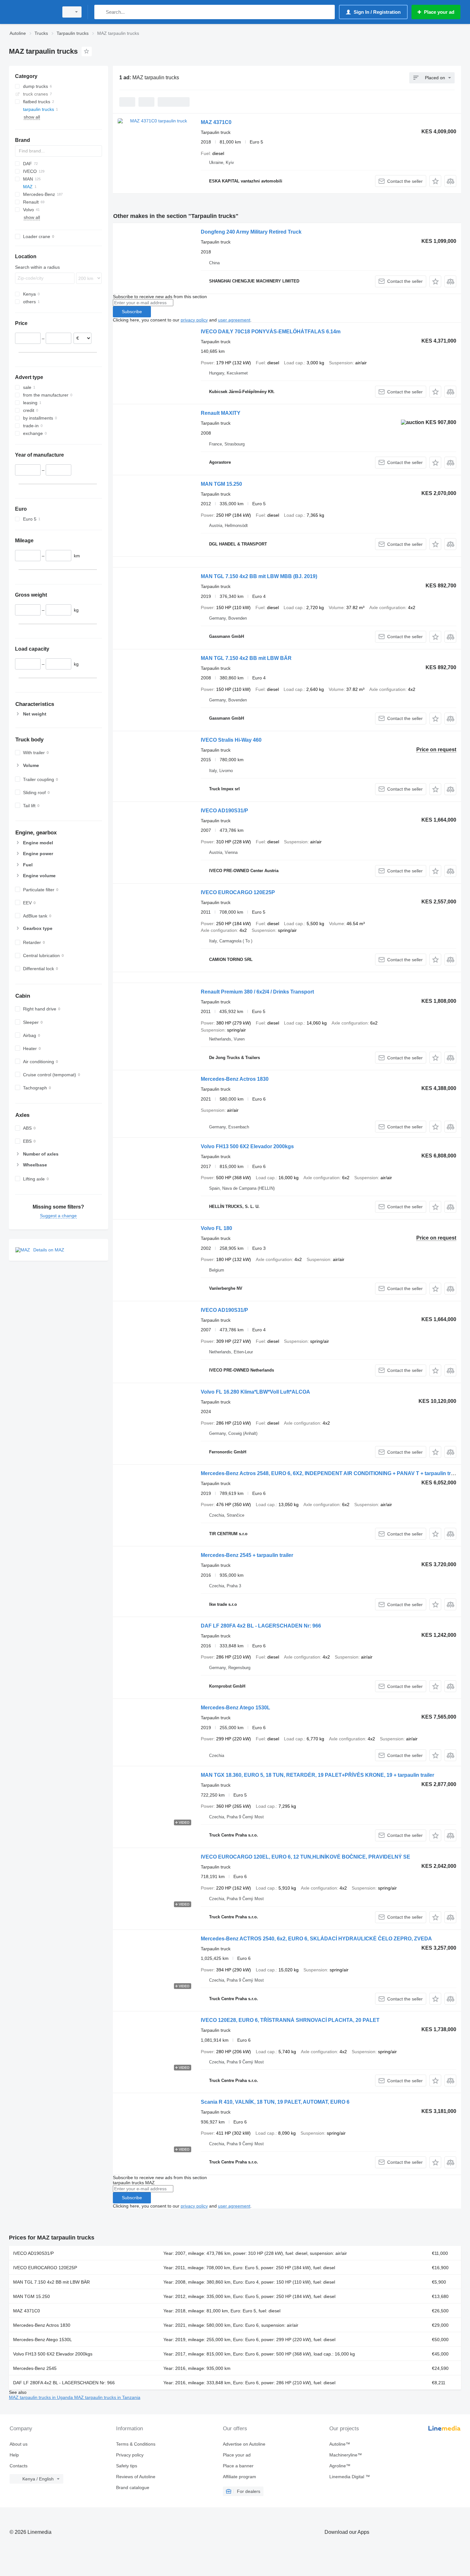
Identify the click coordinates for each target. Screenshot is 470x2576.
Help (14, 2455)
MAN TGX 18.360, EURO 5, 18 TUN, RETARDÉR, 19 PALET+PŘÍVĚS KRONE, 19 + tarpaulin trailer (317, 1775)
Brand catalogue (133, 2487)
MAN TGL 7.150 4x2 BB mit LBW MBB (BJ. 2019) (259, 576)
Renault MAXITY (221, 413)
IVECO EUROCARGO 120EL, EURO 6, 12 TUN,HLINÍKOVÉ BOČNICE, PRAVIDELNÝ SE (305, 1857)
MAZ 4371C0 (216, 122)
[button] (435, 181)
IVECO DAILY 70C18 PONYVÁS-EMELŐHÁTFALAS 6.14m (271, 332)
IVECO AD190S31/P (224, 811)
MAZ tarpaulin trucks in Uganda (42, 2397)
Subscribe (132, 312)
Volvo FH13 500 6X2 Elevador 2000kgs (247, 1146)
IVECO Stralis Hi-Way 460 (231, 740)
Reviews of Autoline (136, 2477)
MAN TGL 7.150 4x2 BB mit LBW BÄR (246, 658)
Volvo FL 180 (216, 1228)
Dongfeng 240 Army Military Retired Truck (251, 232)
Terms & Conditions (136, 2444)
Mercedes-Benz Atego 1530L (235, 1708)
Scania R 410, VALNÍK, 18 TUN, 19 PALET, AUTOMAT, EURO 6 (275, 2102)
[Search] (101, 12)
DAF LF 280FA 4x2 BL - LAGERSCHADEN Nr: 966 (261, 1626)
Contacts (19, 2466)
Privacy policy (130, 2455)
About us (19, 2444)
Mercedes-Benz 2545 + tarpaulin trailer (247, 1555)
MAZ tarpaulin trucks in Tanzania (107, 2397)
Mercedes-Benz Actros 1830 (235, 1079)
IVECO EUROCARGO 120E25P (238, 892)
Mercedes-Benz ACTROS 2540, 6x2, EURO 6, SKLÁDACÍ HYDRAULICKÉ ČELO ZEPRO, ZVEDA (316, 1939)
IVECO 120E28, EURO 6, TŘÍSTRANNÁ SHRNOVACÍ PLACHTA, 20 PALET (290, 2020)
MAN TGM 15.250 (221, 484)
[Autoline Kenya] (32, 12)
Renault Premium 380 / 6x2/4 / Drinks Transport (257, 992)
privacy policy (194, 320)
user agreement (234, 320)
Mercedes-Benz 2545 (35, 2368)
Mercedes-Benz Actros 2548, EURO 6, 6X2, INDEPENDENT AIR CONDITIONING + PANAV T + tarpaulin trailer (331, 1473)
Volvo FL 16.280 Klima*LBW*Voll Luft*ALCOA (255, 1392)
